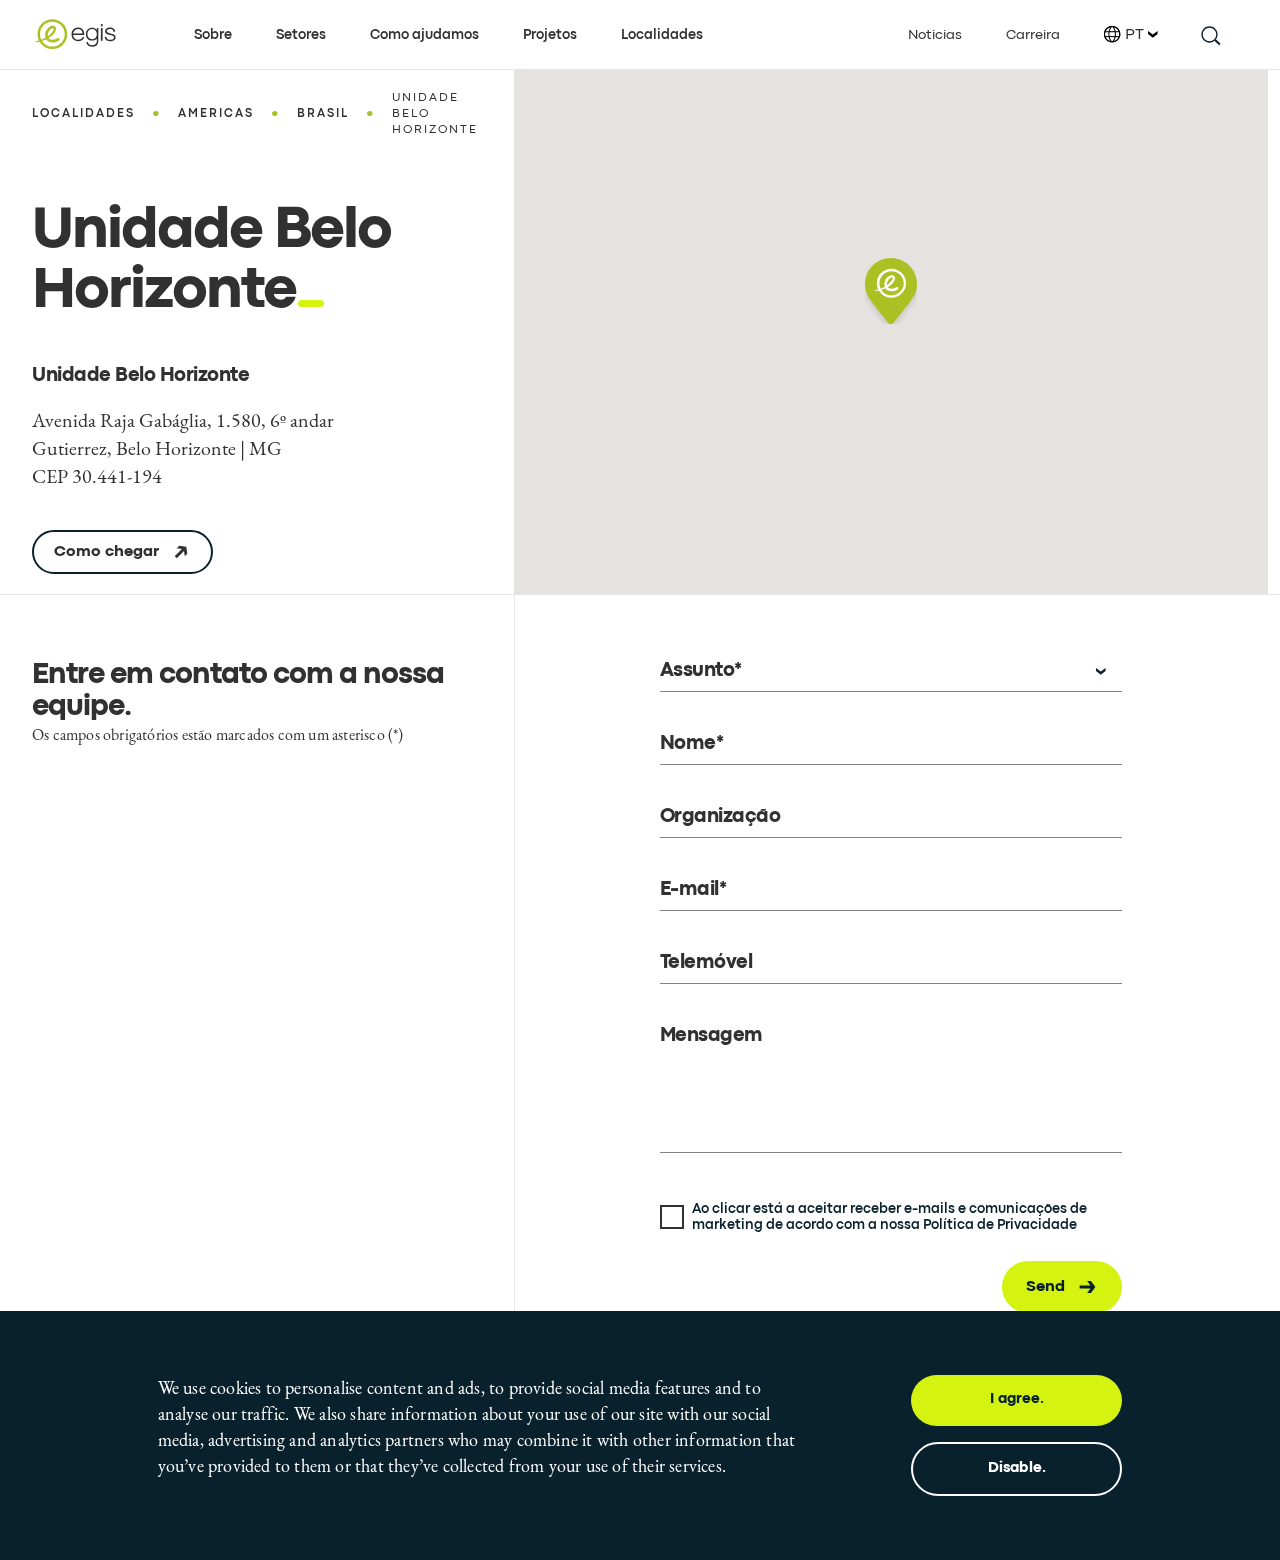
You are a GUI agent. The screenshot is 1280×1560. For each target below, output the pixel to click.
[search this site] (1209, 34)
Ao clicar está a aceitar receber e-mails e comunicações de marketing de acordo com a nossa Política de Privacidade (889, 1217)
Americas (216, 114)
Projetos (550, 35)
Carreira (1033, 35)
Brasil (323, 114)
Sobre (213, 35)
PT (1134, 35)
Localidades (662, 35)
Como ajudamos (424, 35)
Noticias (935, 35)
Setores (301, 35)
